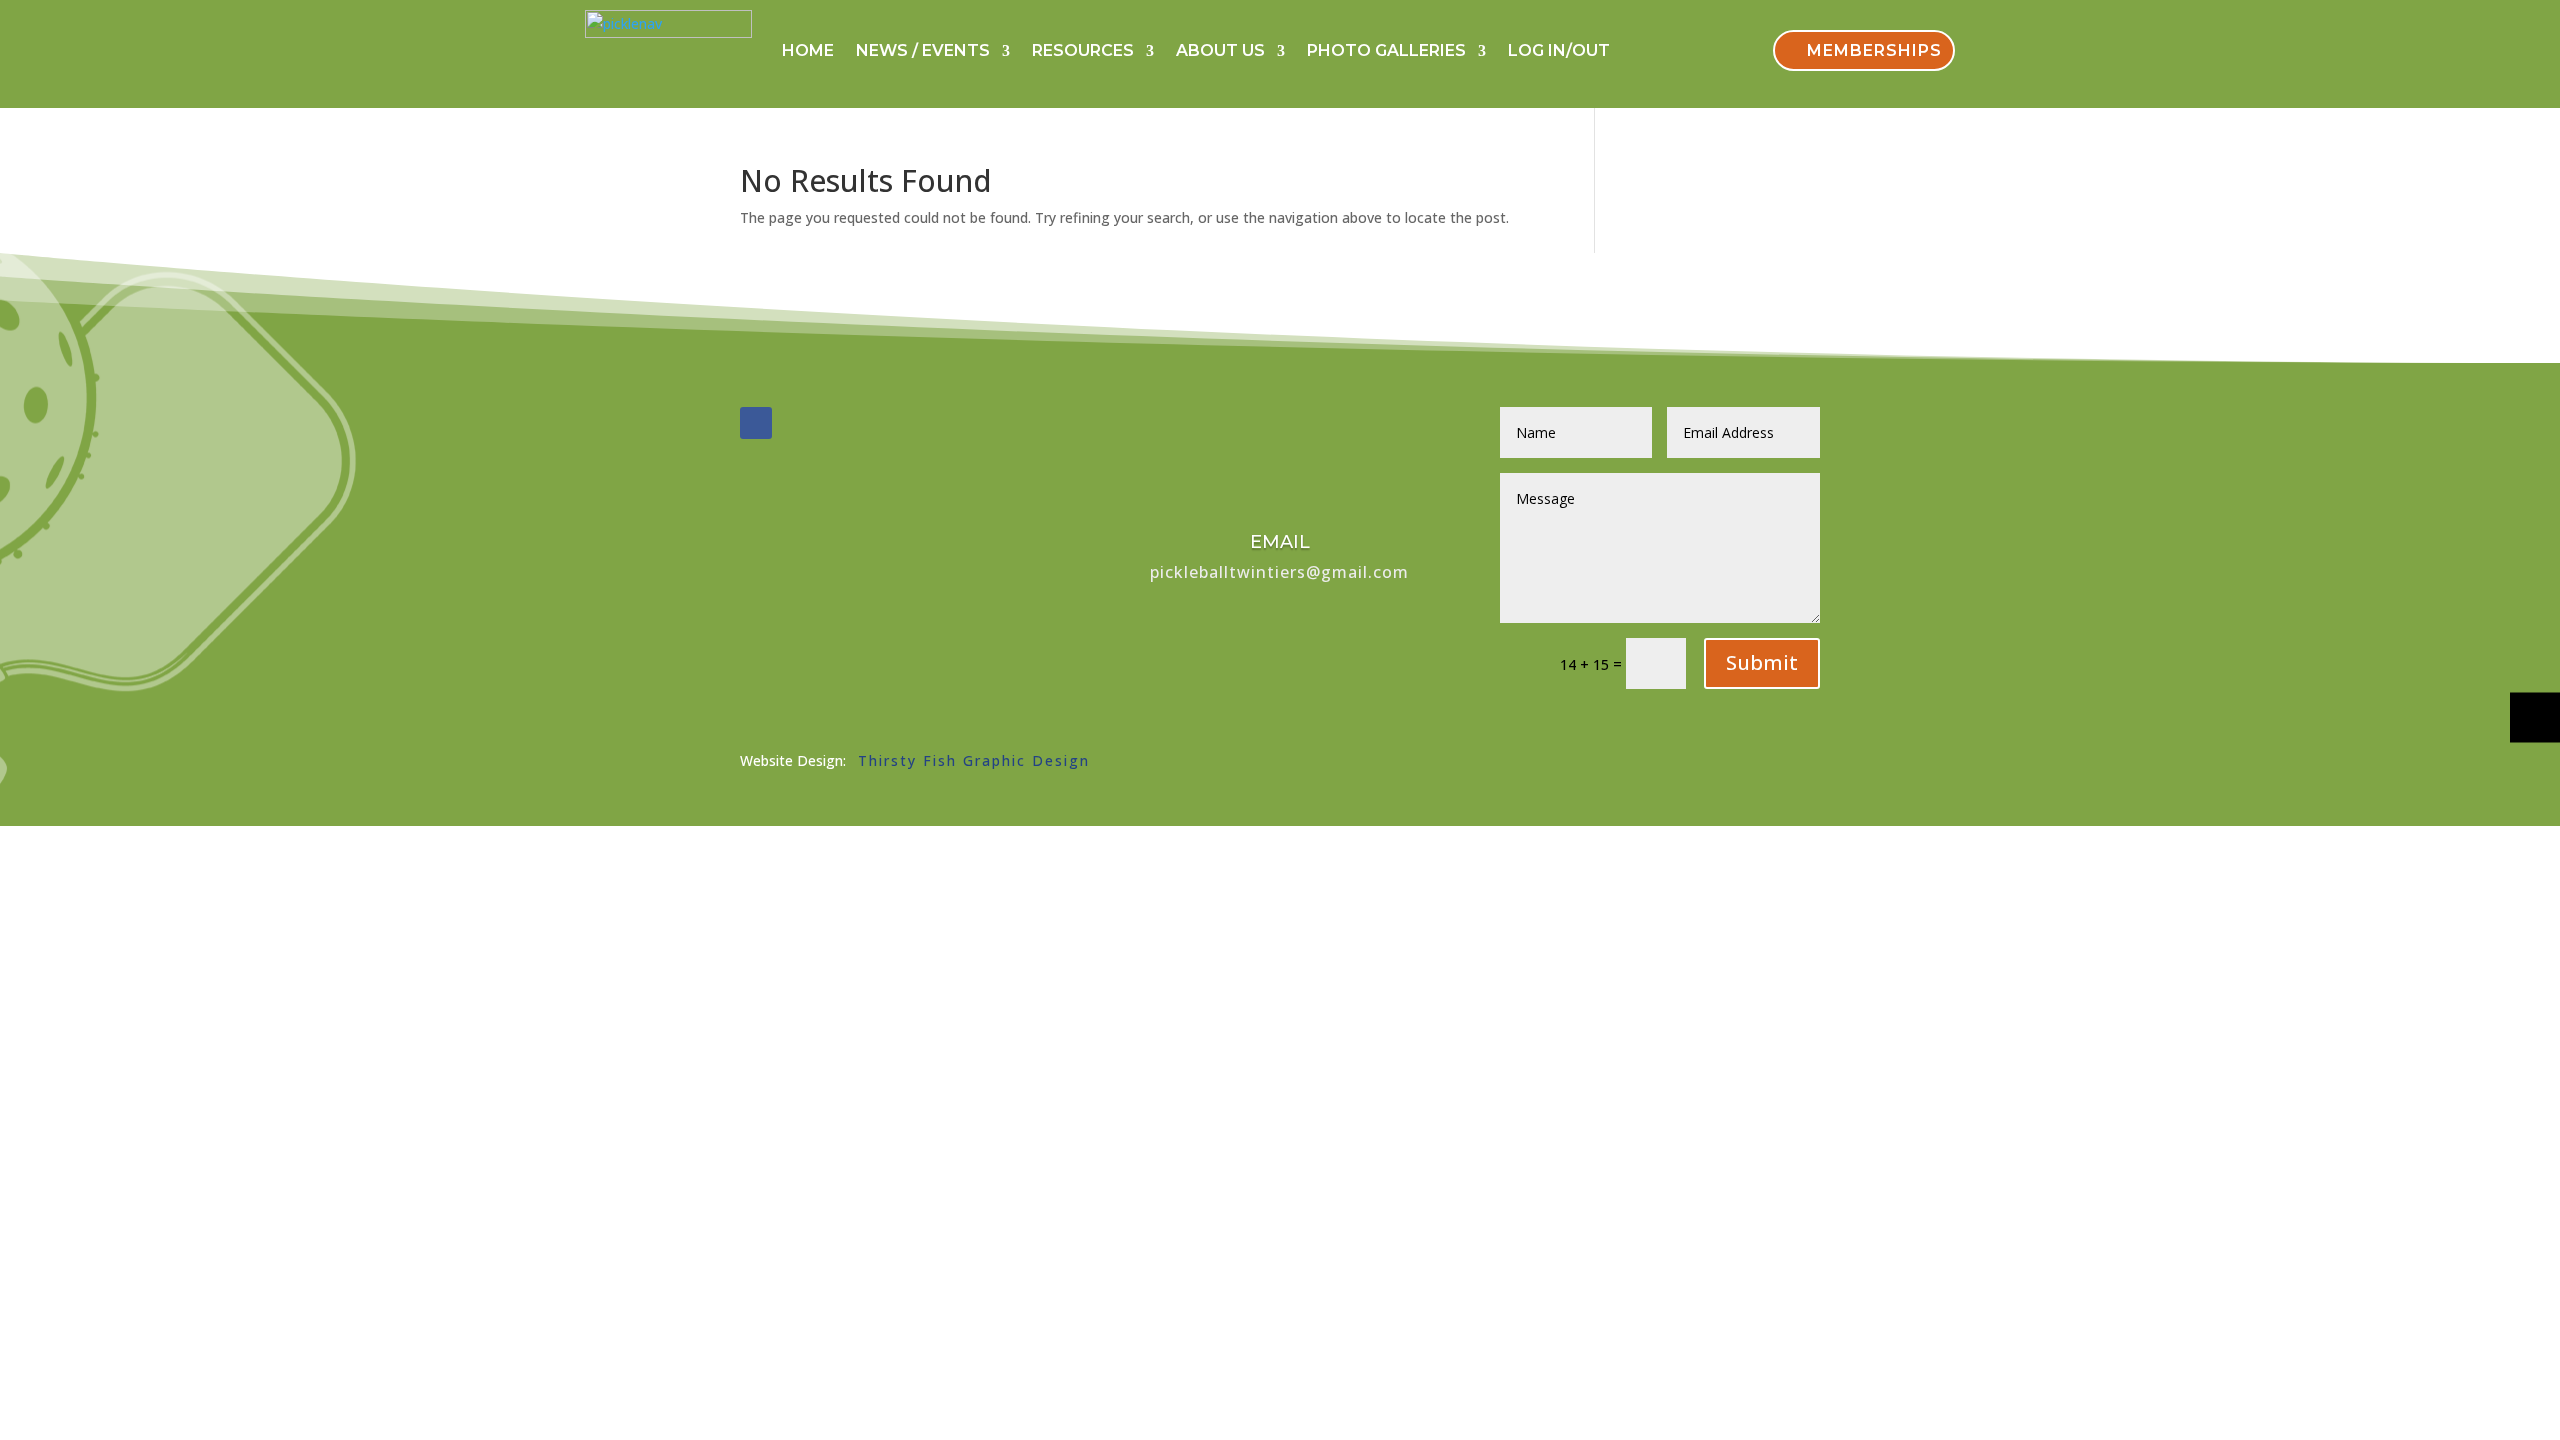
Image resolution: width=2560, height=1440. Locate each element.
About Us (1220, 50)
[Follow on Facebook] (756, 423)
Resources (1083, 50)
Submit (1762, 662)
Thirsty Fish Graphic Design (974, 760)
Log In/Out (1559, 50)
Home (808, 50)
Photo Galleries (1386, 50)
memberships (1874, 50)
